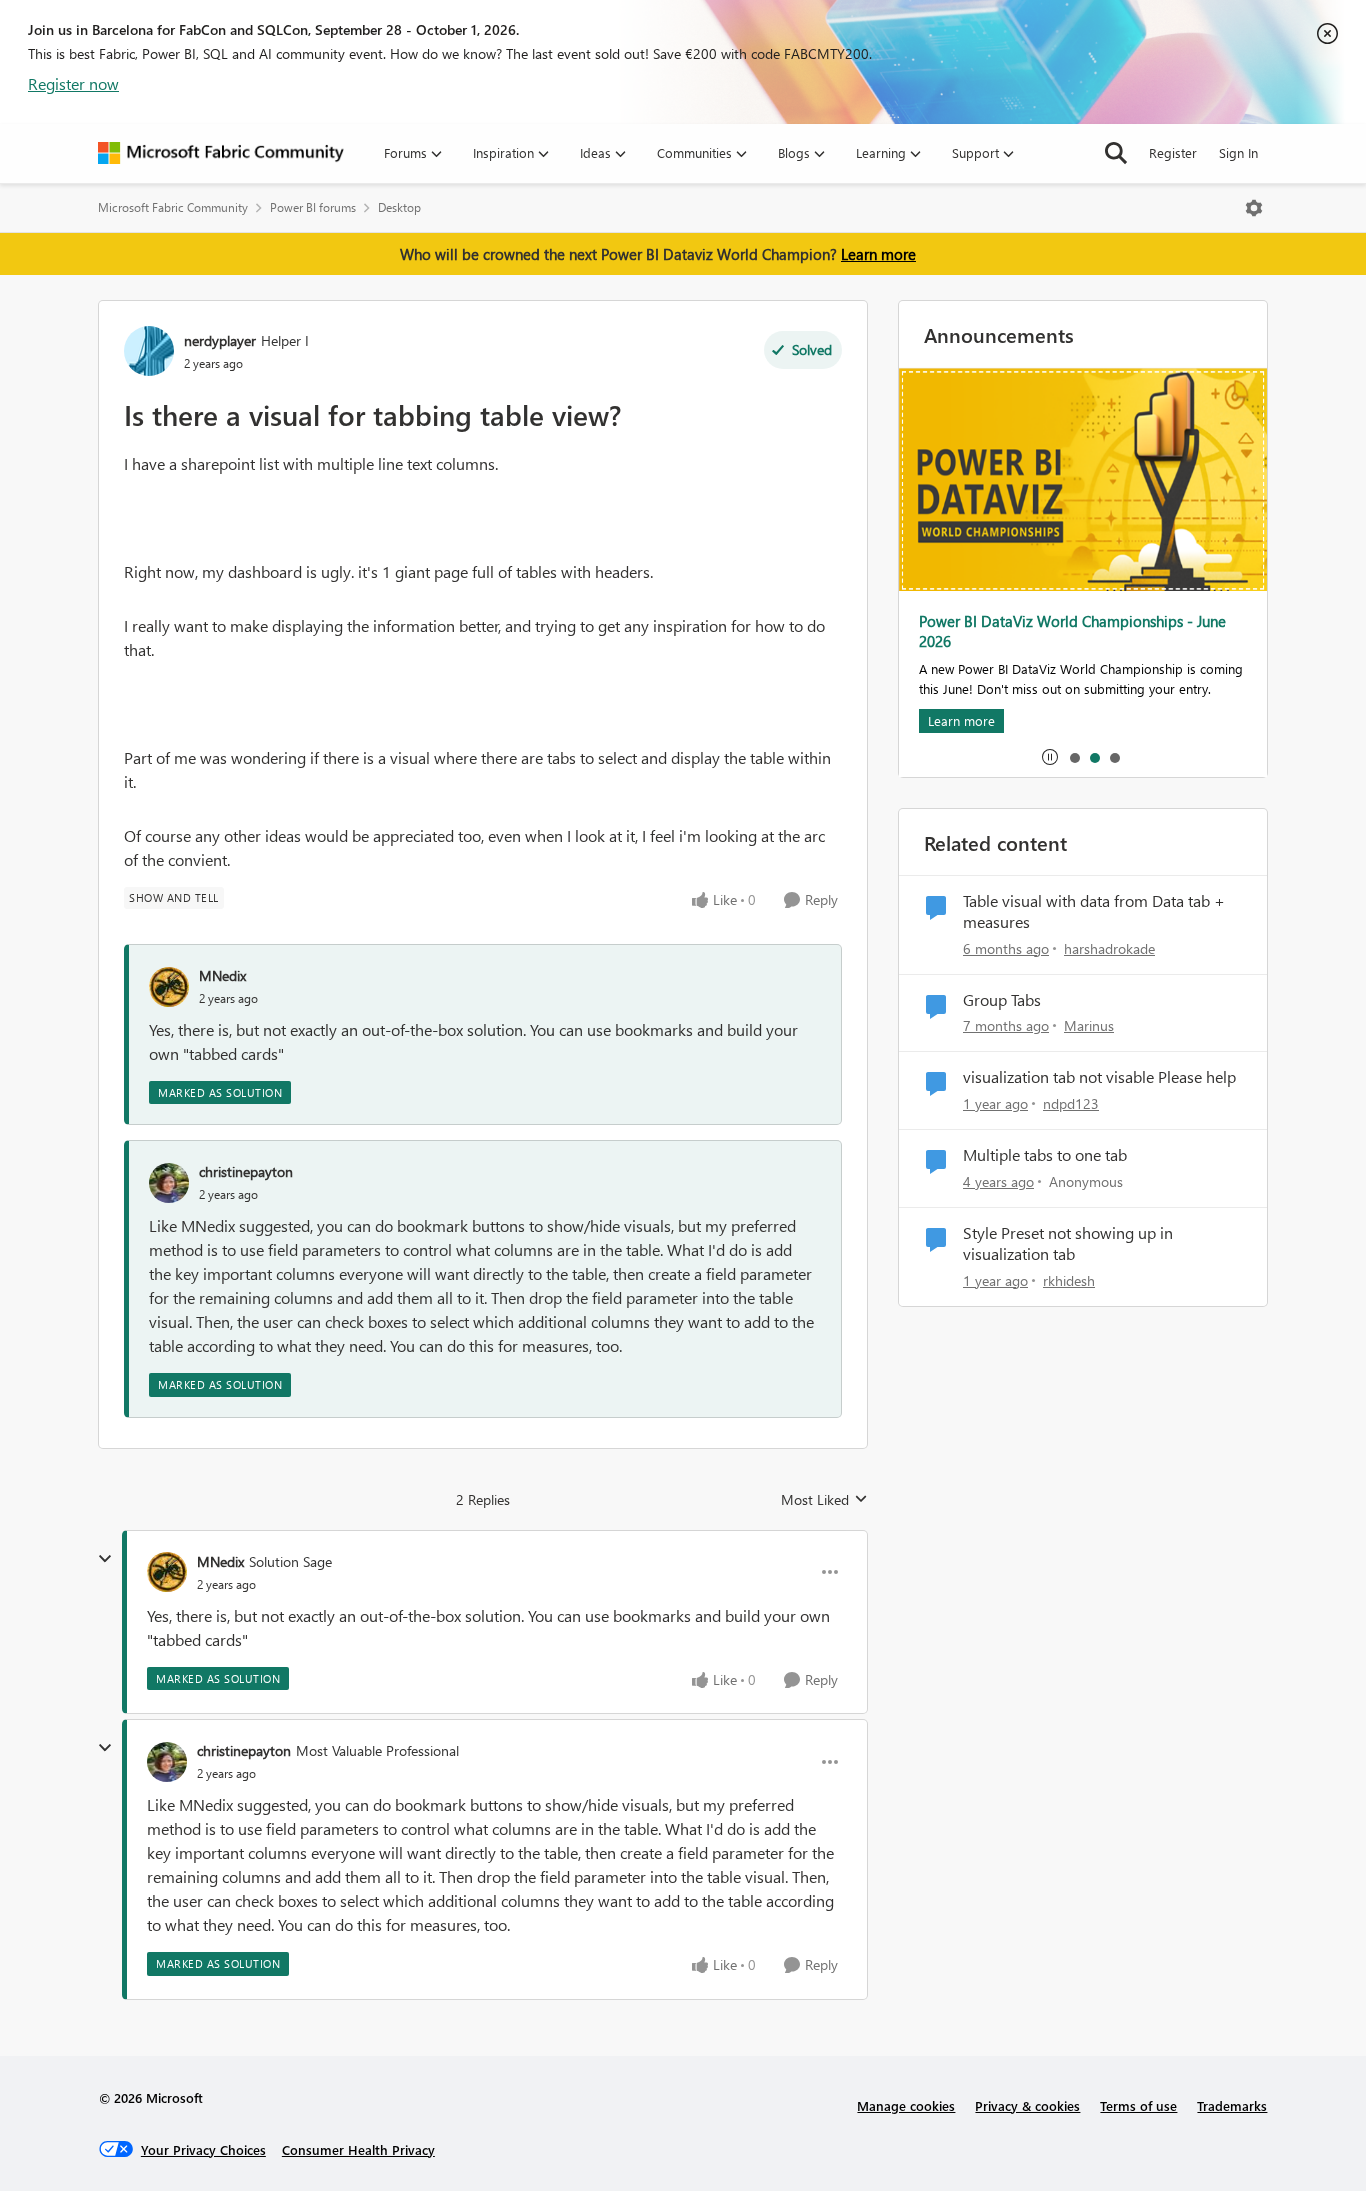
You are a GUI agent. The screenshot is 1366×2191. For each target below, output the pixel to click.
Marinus (1089, 1025)
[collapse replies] (105, 1559)
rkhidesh (1069, 1280)
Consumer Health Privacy (358, 2149)
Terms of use (1138, 2105)
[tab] (1074, 757)
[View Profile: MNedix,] (169, 987)
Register (1173, 152)
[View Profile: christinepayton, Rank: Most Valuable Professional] (167, 1762)
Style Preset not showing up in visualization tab (1068, 1243)
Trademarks (1232, 2105)
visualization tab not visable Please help (1099, 1077)
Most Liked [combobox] (824, 1500)
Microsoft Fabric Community (173, 207)
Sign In (1238, 152)
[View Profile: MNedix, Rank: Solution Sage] (167, 1572)
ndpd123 (1071, 1103)
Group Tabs (1002, 1000)
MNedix (222, 975)
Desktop (399, 207)
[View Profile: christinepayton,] (169, 1183)
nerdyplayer (220, 340)
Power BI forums (313, 207)
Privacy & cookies (1027, 2105)
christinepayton (246, 1171)
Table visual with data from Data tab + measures (1094, 911)
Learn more (878, 254)
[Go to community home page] (221, 153)
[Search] (1116, 153)
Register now (73, 83)
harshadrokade (1109, 948)
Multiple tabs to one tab (1045, 1155)
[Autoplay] (1050, 757)
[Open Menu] (1254, 208)
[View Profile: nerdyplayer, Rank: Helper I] (149, 351)
